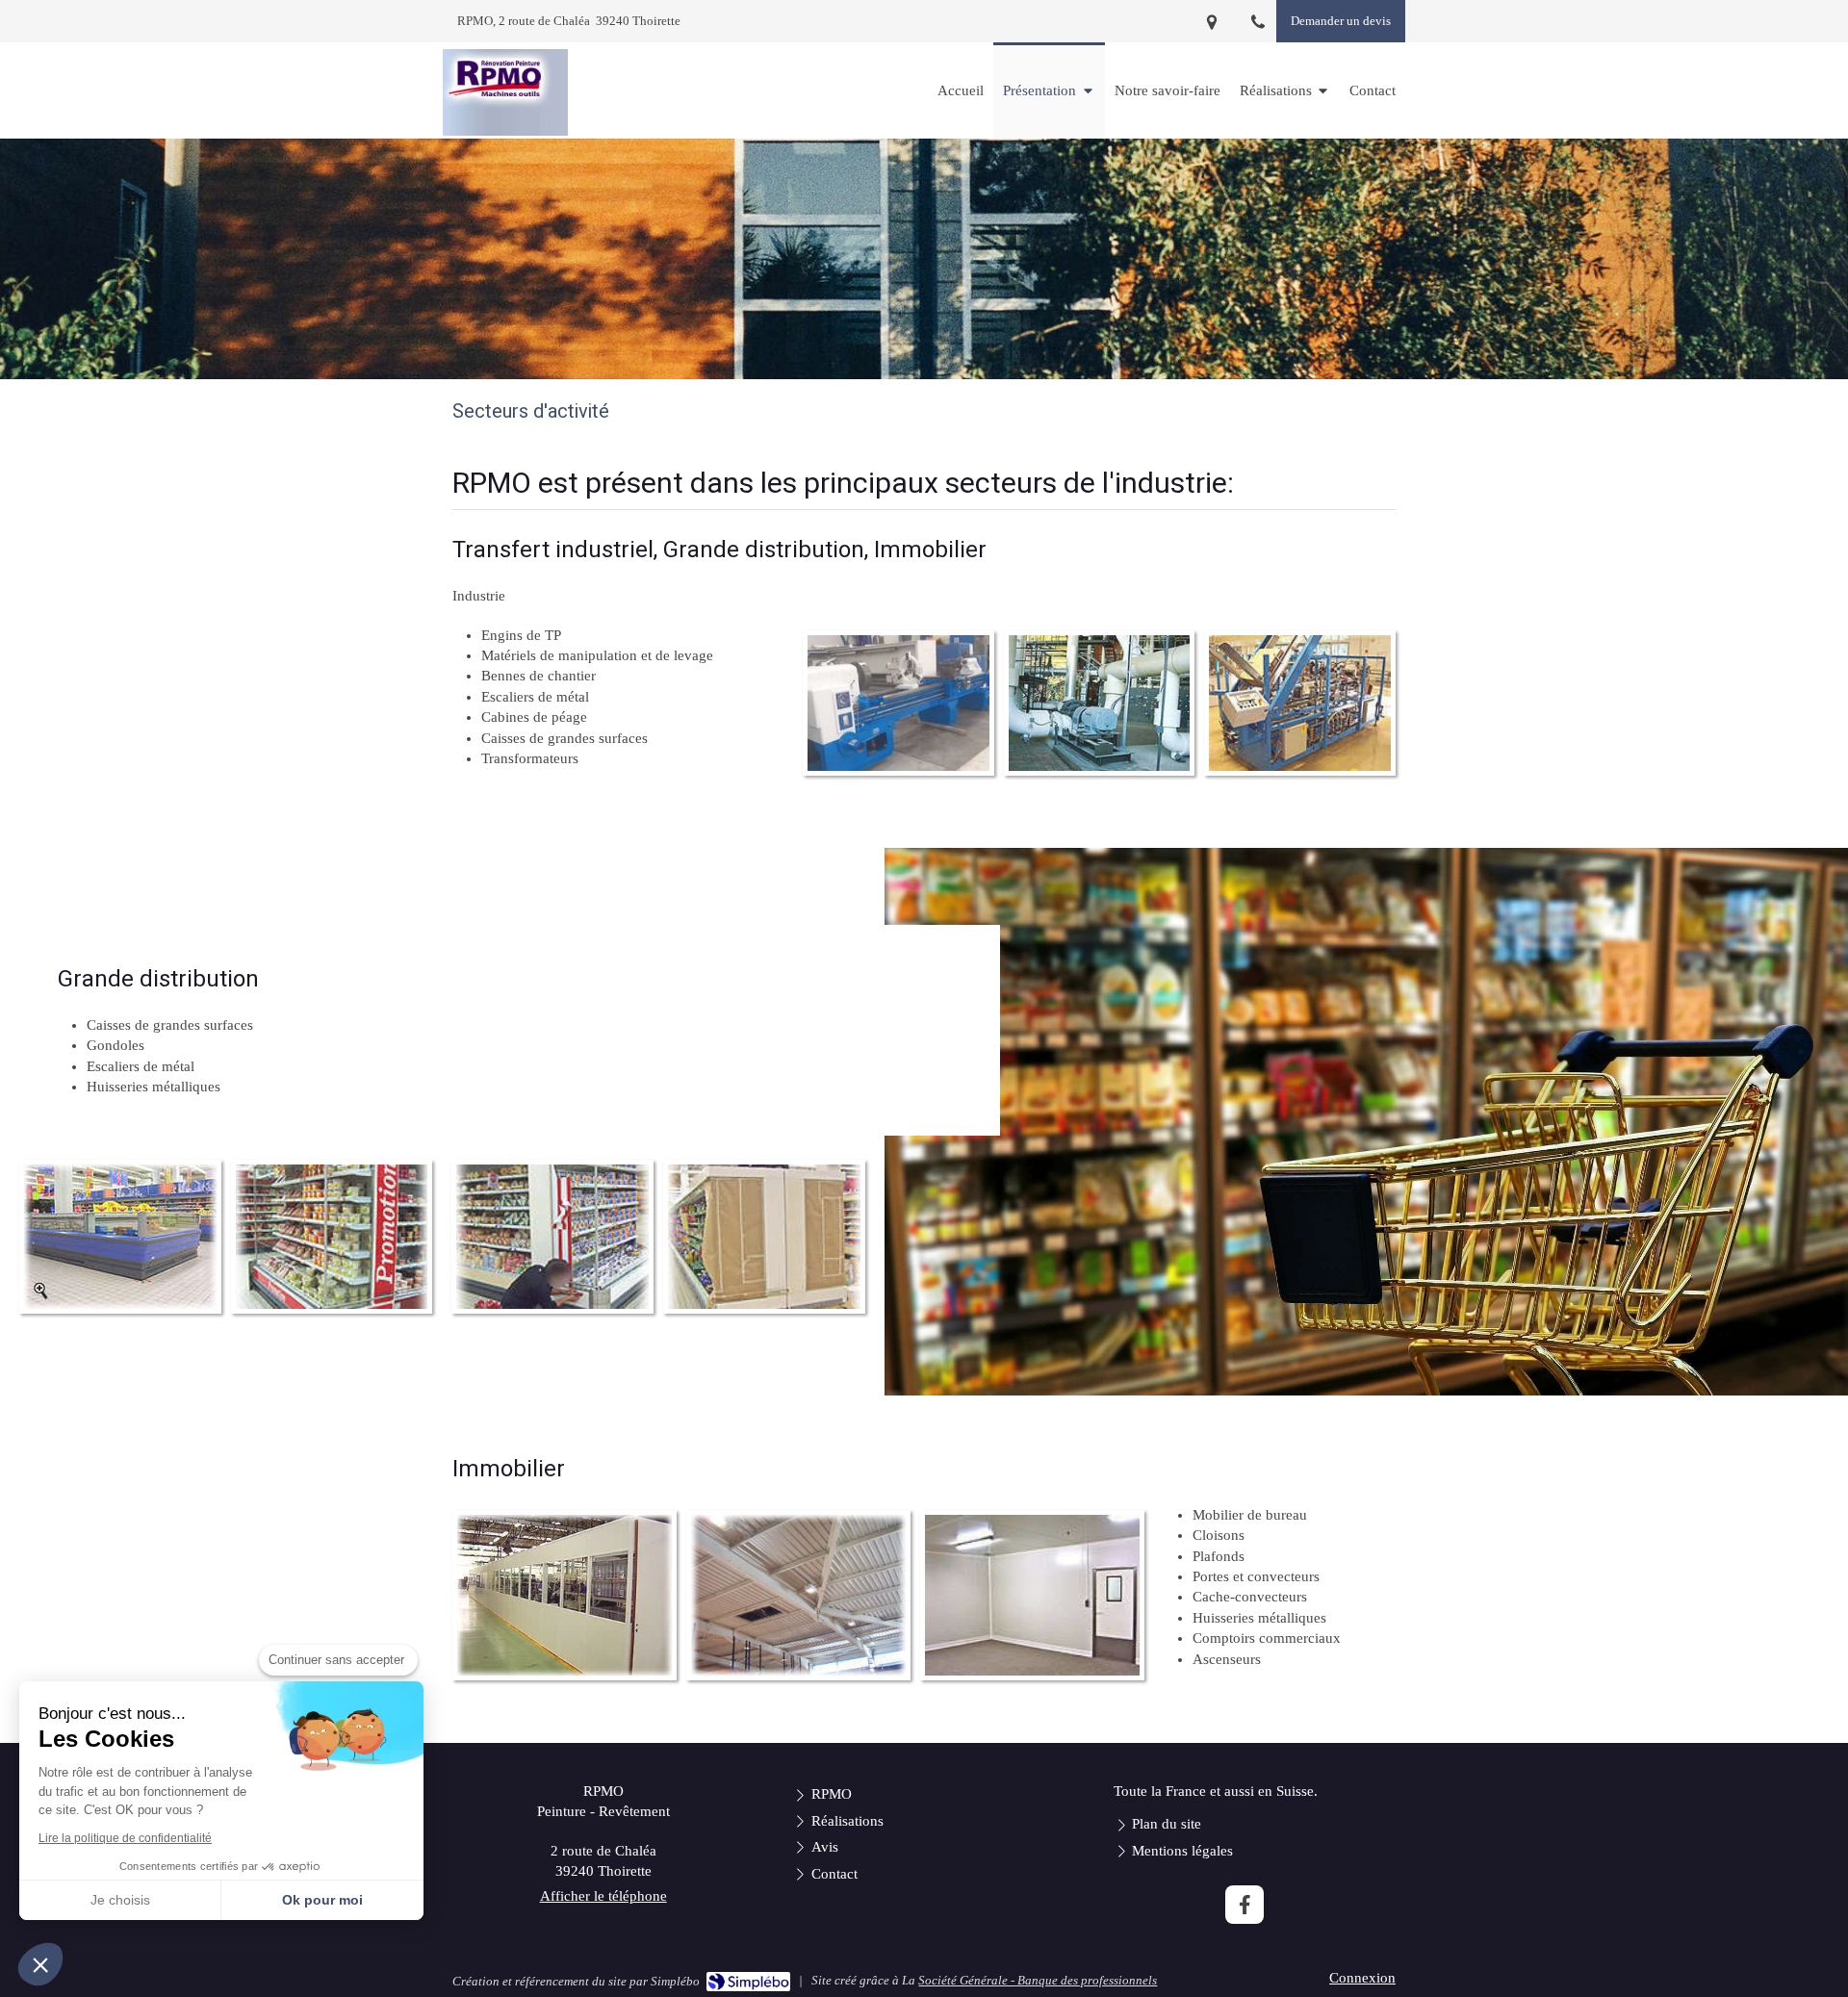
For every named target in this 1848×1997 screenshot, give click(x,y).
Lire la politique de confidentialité (125, 1838)
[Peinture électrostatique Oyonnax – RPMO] (505, 92)
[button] (40, 1964)
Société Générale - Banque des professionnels (1038, 1980)
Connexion (1362, 1978)
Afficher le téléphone (603, 1896)
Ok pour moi (322, 1900)
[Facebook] (1245, 1905)
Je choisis (120, 1900)
